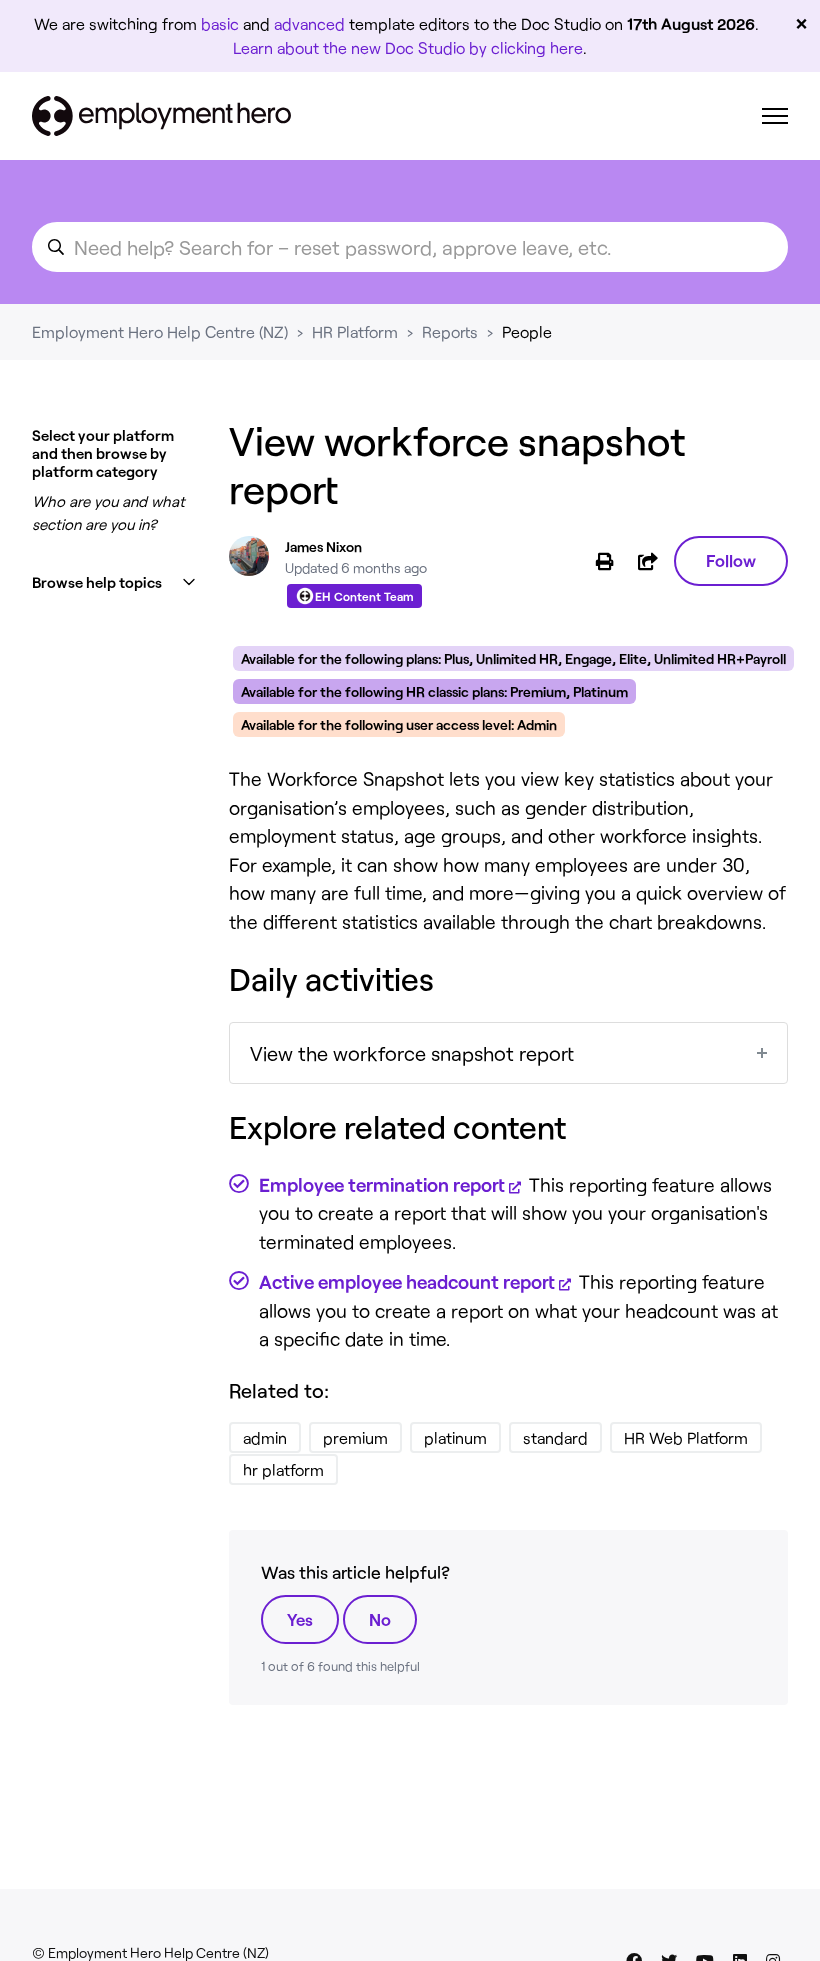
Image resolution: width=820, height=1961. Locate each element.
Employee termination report (382, 1184)
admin (265, 1437)
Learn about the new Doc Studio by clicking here (408, 47)
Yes (300, 1619)
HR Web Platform (686, 1437)
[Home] (161, 116)
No (380, 1619)
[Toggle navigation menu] (775, 116)
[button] (114, 582)
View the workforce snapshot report (412, 1053)
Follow (731, 560)
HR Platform (355, 331)
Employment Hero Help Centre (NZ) (160, 331)
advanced (309, 23)
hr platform (283, 1469)
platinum (455, 1437)
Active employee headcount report (407, 1281)
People (527, 331)
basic (220, 23)
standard (555, 1437)
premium (355, 1437)
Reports (450, 331)
